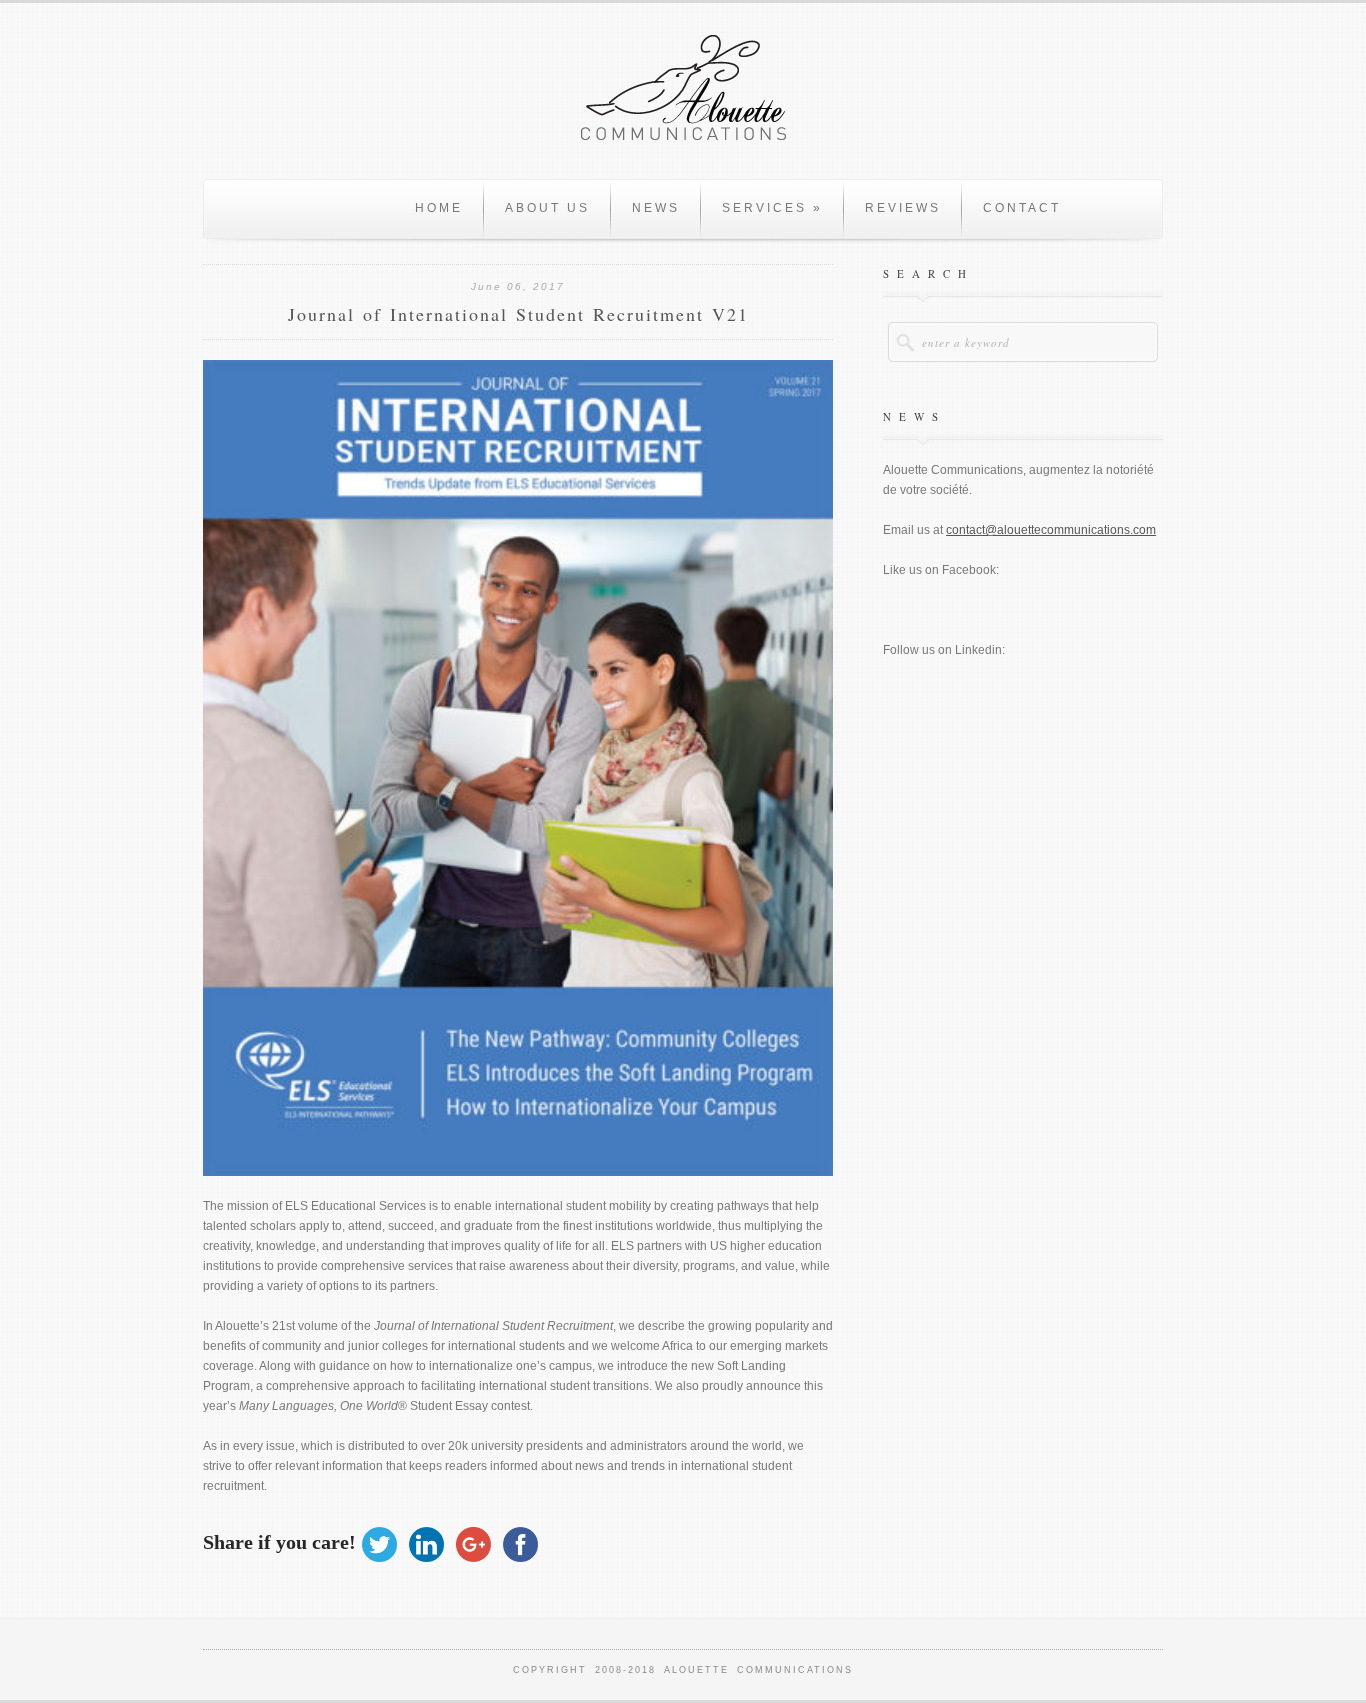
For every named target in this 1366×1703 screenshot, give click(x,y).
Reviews (903, 208)
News (656, 208)
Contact (1022, 208)
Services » (772, 208)
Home (439, 208)
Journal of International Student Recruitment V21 (518, 314)
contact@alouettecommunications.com (1051, 530)
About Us (547, 208)
